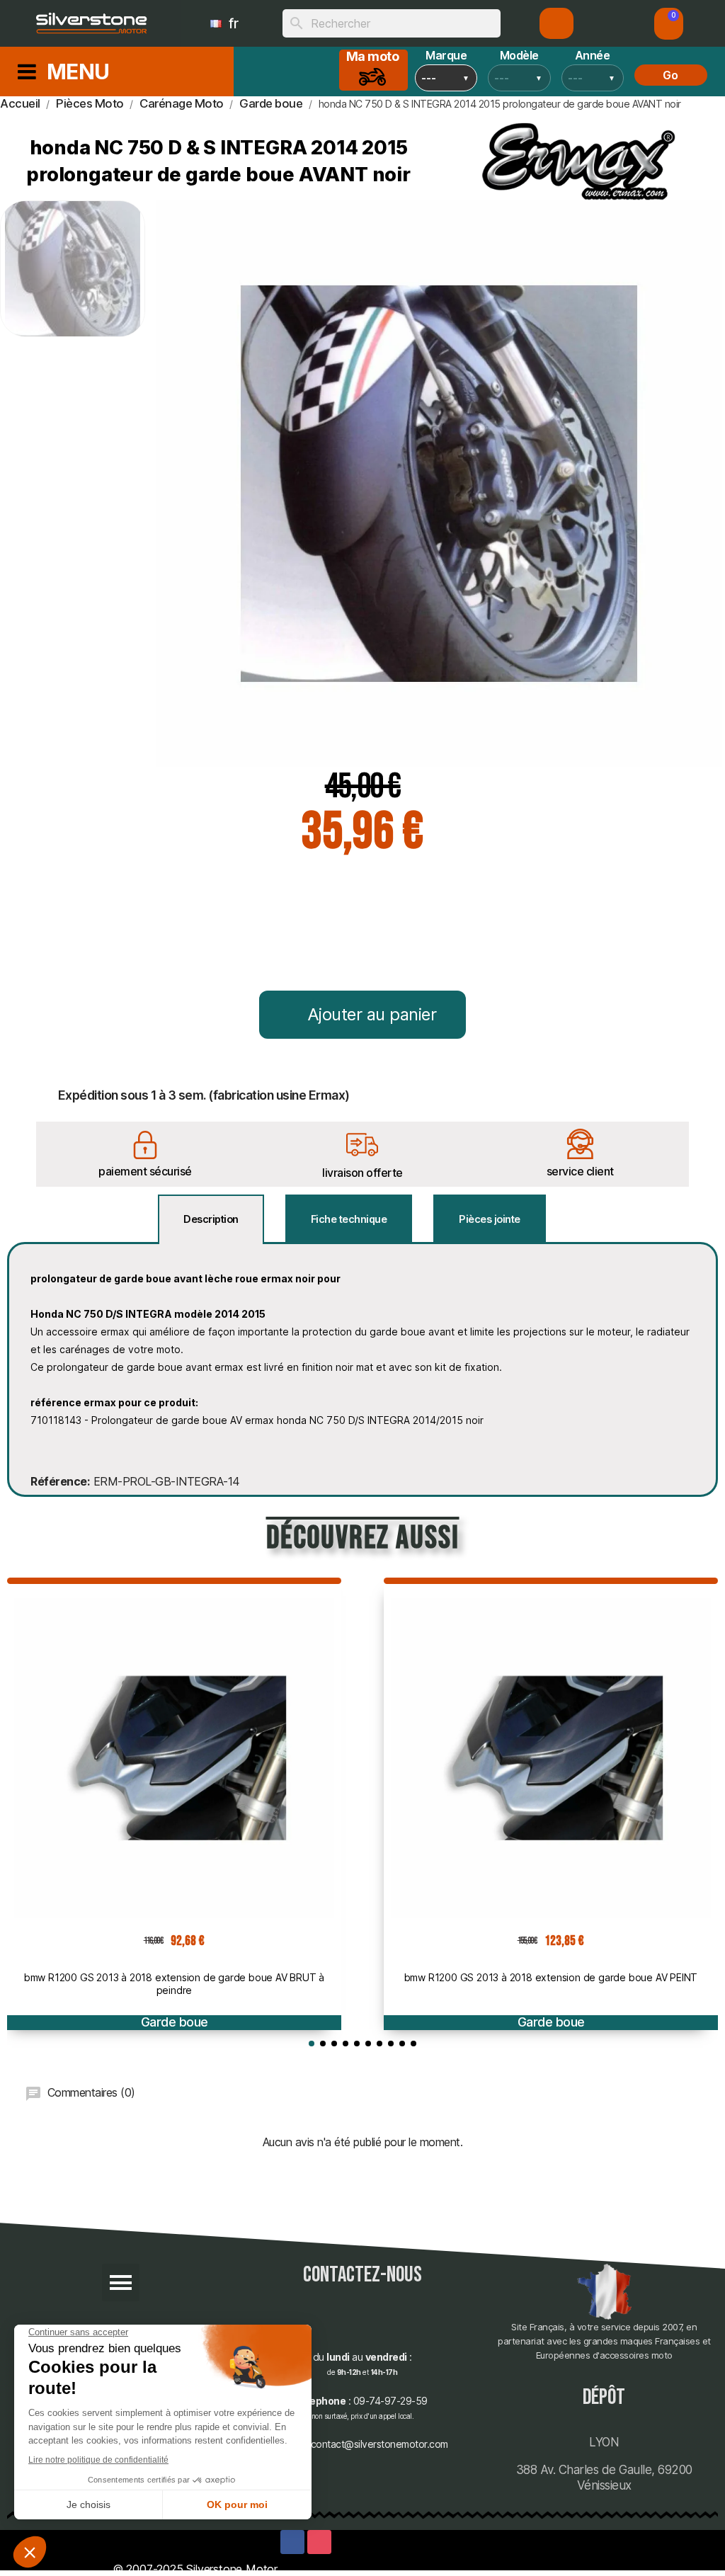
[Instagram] (319, 2542)
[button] (669, 24)
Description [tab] (211, 1219)
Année (593, 55)
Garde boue (175, 2022)
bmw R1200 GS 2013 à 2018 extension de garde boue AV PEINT (551, 1977)
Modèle (519, 55)
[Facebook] (292, 2542)
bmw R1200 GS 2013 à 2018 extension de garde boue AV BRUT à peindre (174, 1984)
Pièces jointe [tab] (490, 1219)
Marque (446, 55)
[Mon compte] (557, 23)
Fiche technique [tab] (349, 1219)
